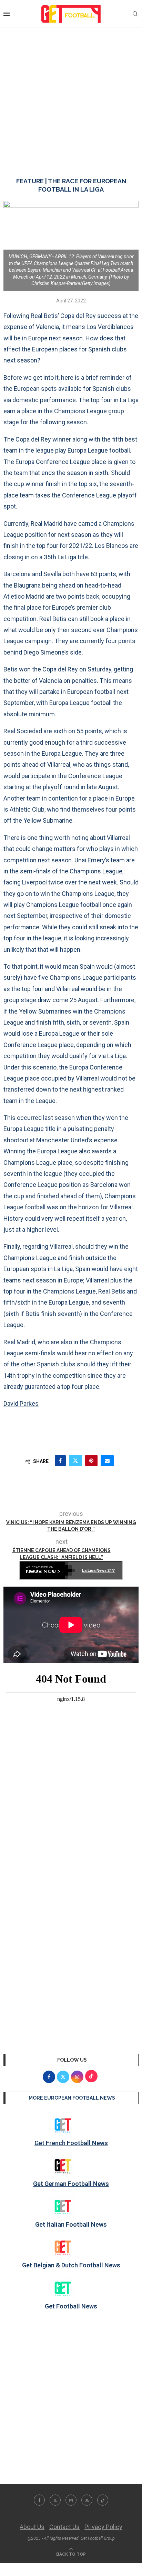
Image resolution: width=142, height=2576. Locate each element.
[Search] (135, 14)
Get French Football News (71, 2143)
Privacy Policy (103, 2527)
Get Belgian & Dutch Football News (71, 2265)
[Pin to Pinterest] (91, 1461)
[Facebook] (39, 2500)
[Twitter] (55, 2500)
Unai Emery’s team (100, 860)
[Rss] (87, 2500)
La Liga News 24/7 (98, 1570)
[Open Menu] (7, 14)
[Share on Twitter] (75, 1461)
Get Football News (71, 2306)
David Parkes (21, 1403)
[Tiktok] (103, 2500)
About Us (32, 2527)
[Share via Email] (107, 1461)
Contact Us (64, 2527)
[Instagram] (71, 2500)
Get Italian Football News (71, 2224)
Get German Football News (71, 2184)
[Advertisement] (71, 96)
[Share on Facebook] (60, 1461)
